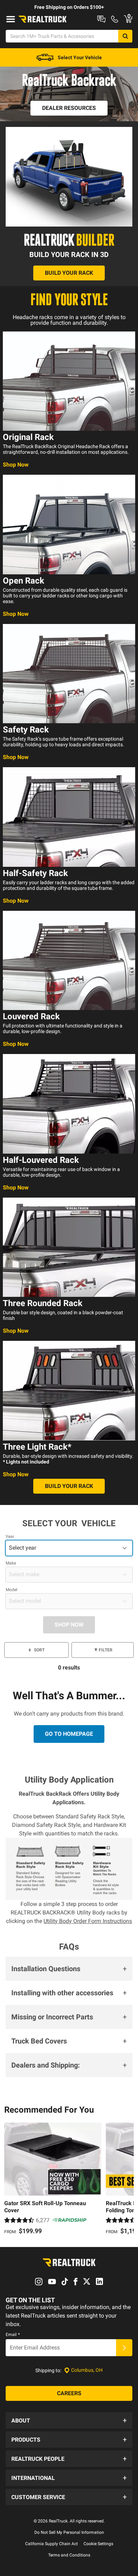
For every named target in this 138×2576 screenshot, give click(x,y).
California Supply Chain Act (51, 2544)
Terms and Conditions (69, 2555)
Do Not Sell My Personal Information (69, 2532)
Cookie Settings (98, 2544)
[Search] (125, 36)
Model (11, 1590)
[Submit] (124, 2348)
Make (11, 1563)
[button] (69, 1969)
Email (13, 2335)
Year (10, 1537)
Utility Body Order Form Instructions (88, 1921)
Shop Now (16, 465)
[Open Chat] (101, 19)
